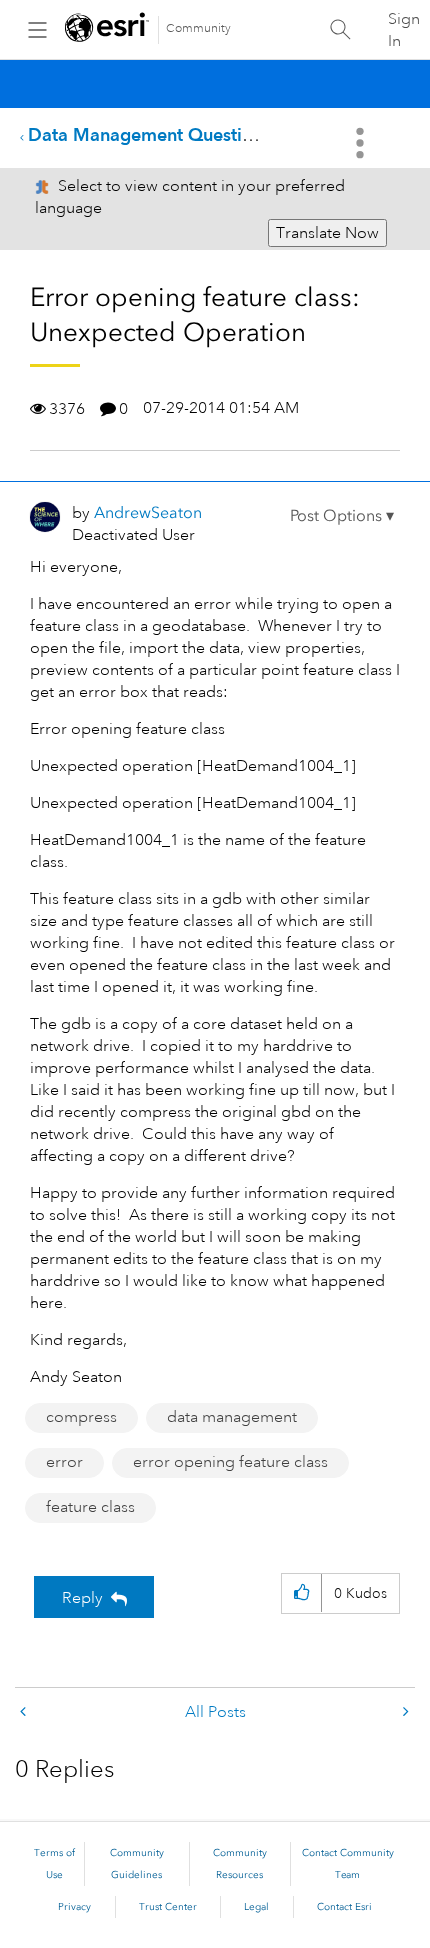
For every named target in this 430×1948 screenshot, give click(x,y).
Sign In (404, 30)
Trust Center (168, 1907)
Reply (82, 1598)
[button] (342, 516)
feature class (90, 1507)
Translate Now (327, 233)
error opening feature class (230, 1462)
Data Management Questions (149, 134)
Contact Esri (344, 1907)
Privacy (74, 1907)
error (64, 1462)
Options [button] (362, 143)
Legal (256, 1907)
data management (232, 1417)
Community (198, 28)
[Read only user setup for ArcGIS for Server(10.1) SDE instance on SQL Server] (404, 1712)
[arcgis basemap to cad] (25, 1712)
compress (81, 1417)
